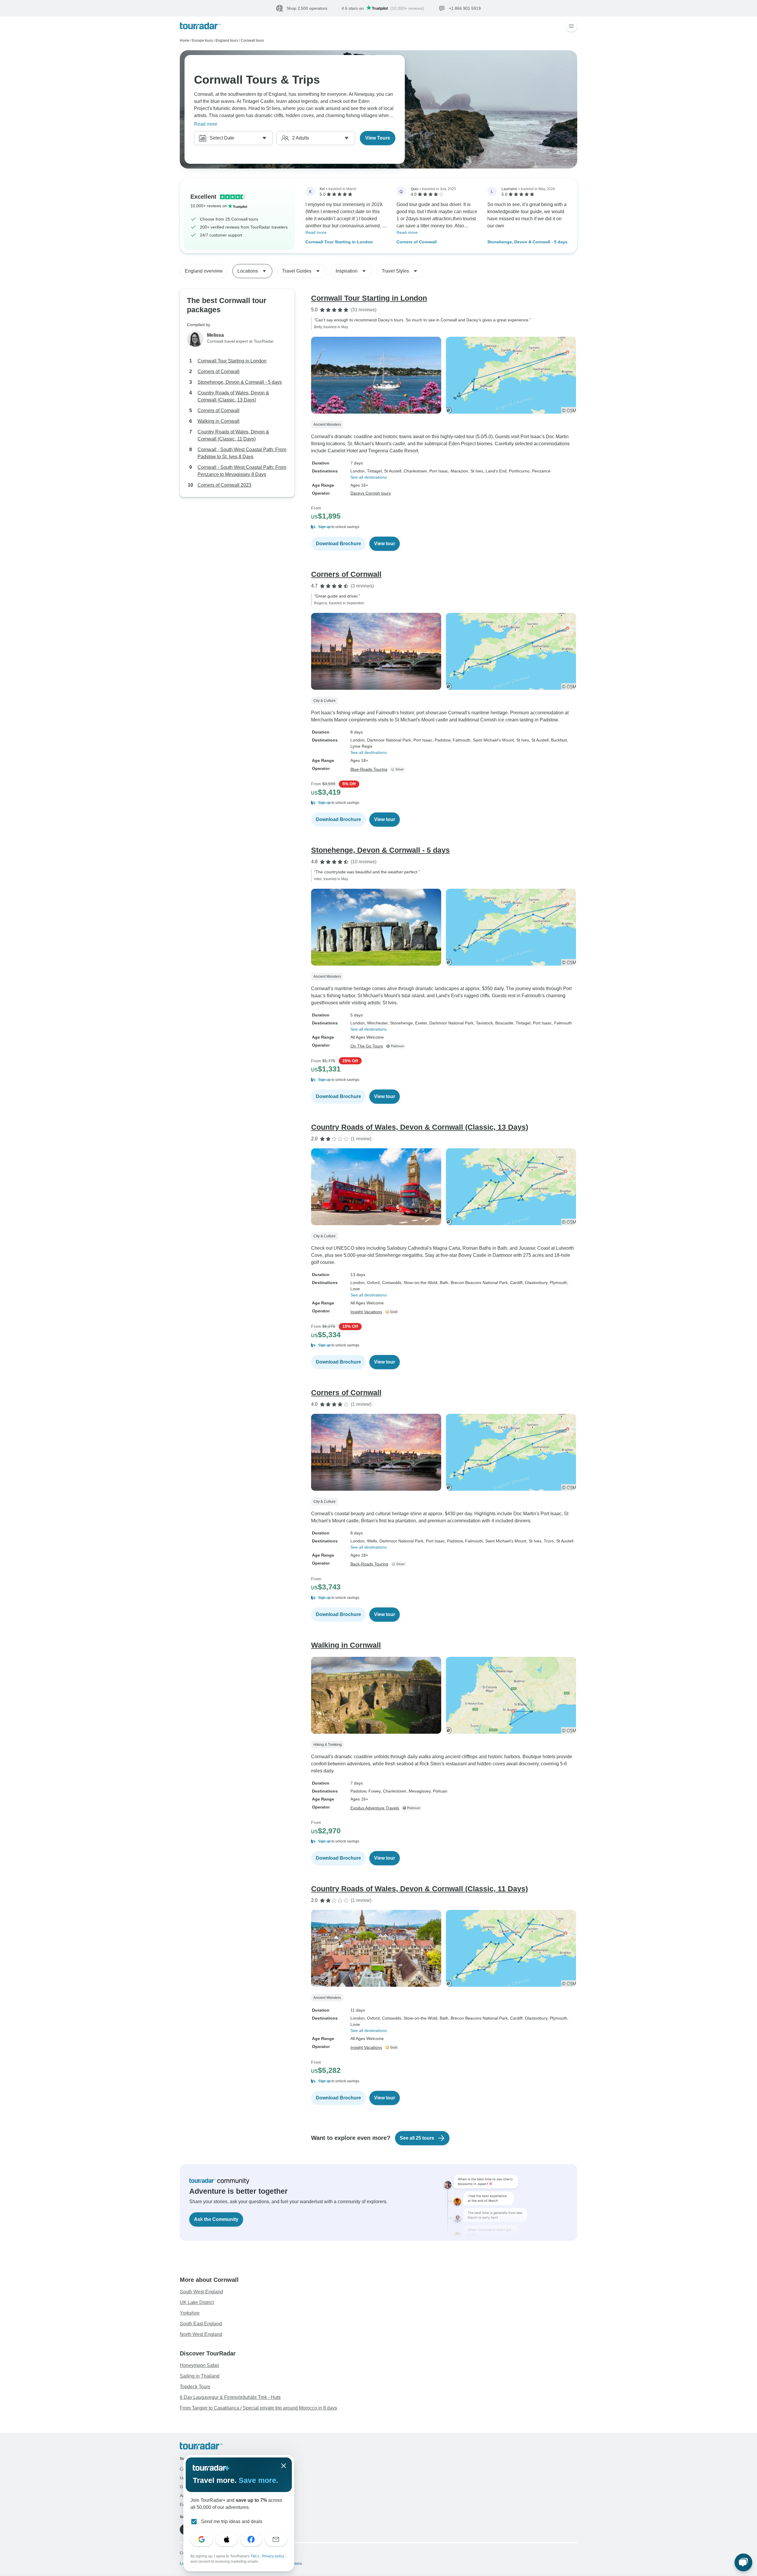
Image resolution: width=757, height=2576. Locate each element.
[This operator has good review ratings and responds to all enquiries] (399, 769)
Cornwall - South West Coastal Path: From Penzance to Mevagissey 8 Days (242, 471)
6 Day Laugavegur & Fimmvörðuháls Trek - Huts (230, 2397)
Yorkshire (190, 2313)
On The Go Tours (367, 1046)
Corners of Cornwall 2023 (224, 485)
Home (185, 41)
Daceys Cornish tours (371, 493)
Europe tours (203, 41)
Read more (206, 124)
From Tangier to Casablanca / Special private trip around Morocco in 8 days (258, 2408)
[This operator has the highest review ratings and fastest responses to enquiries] (397, 1046)
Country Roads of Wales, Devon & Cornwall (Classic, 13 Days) (233, 396)
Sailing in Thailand (200, 2376)
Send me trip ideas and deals (232, 2521)
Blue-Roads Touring (369, 769)
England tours (227, 41)
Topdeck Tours (195, 2387)
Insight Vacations (366, 1312)
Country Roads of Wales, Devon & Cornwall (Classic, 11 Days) (233, 435)
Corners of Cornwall (417, 242)
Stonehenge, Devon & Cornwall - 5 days (527, 242)
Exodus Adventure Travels (375, 1808)
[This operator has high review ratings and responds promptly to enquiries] (393, 1312)
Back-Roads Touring (369, 1564)
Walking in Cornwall (219, 421)
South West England (201, 2292)
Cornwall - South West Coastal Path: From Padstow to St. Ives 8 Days (242, 453)
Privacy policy (274, 2556)
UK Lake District (197, 2302)
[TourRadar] (200, 26)
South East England (201, 2324)
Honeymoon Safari (199, 2365)
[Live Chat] (743, 2562)
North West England (201, 2334)
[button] (444, 527)
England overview (204, 271)
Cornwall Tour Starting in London (339, 242)
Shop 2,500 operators (307, 8)
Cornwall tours (252, 41)
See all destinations (369, 477)
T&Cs (255, 2556)
